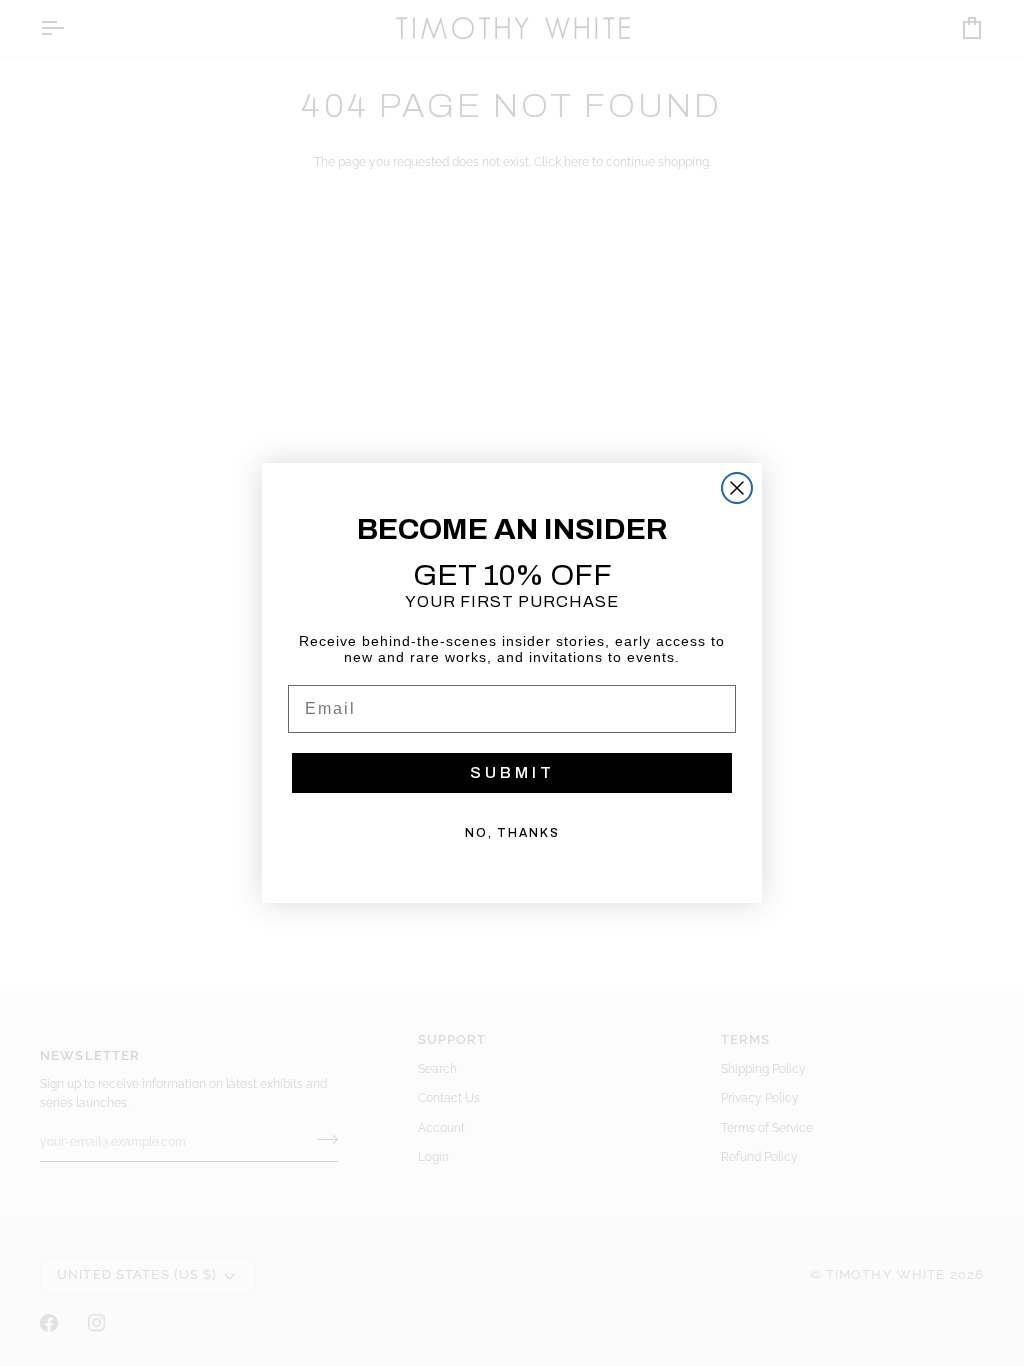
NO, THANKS (512, 833)
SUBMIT (512, 772)
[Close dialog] (737, 488)
